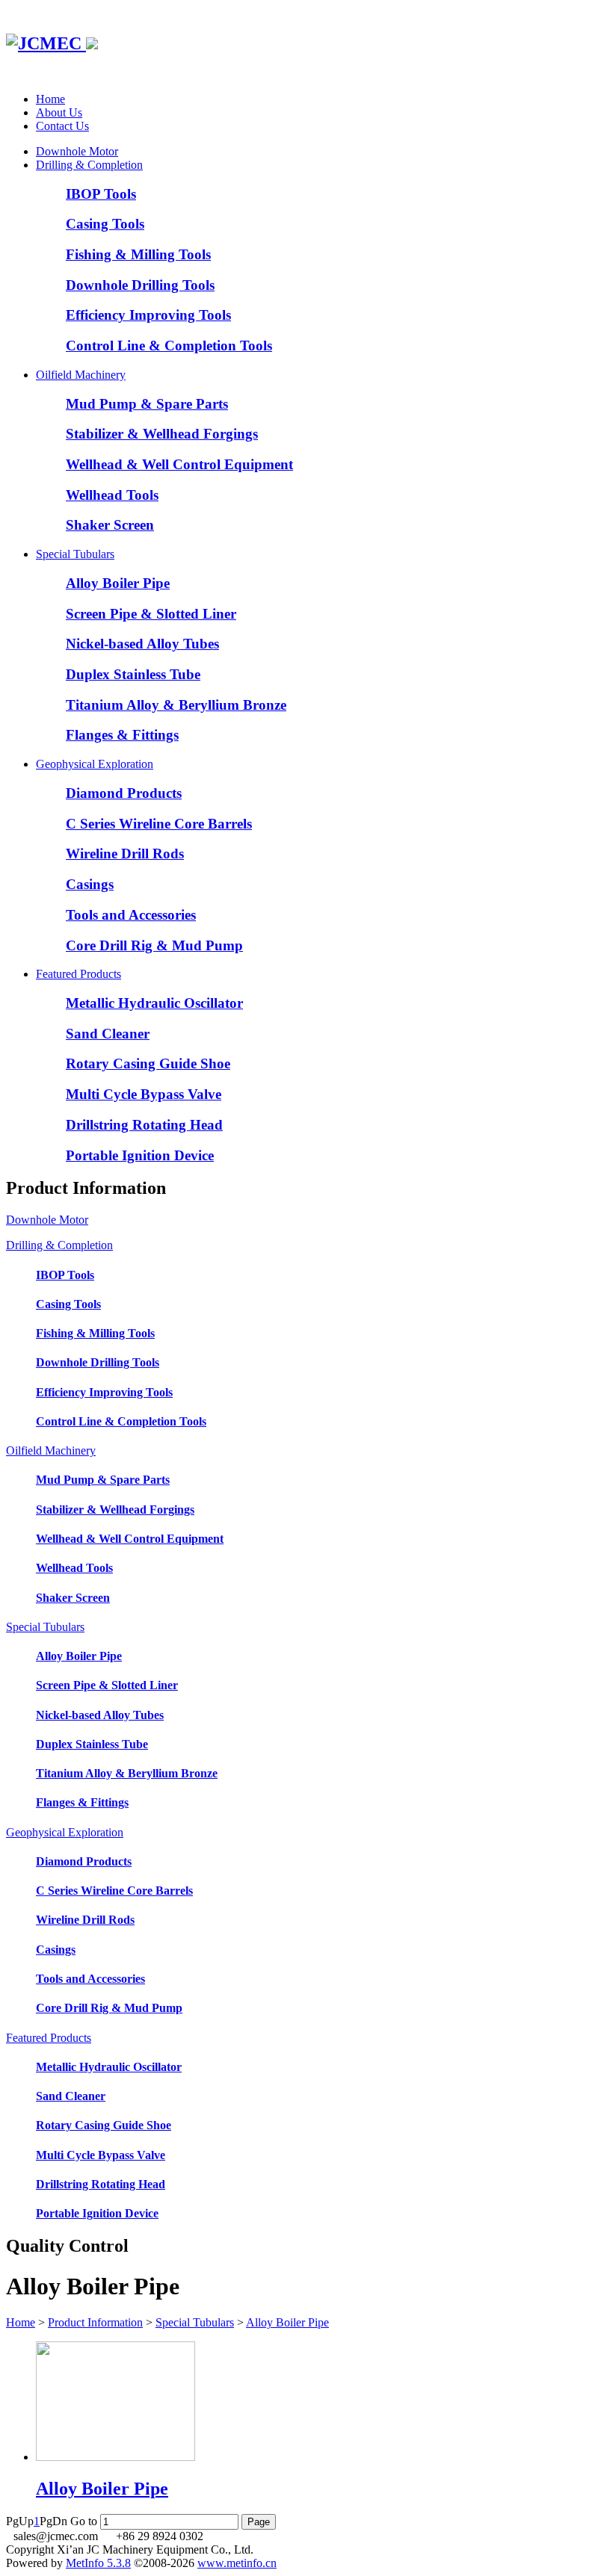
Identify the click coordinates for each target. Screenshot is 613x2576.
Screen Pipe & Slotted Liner (151, 614)
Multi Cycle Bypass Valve (144, 1094)
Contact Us (62, 126)
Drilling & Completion (89, 165)
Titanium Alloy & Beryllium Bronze (176, 705)
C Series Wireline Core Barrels (159, 824)
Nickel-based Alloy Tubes (142, 644)
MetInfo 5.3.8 (98, 2563)
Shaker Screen (110, 525)
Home (50, 99)
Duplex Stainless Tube (133, 674)
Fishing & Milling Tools (138, 254)
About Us (59, 112)
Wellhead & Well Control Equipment (179, 464)
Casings (90, 884)
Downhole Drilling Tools (140, 285)
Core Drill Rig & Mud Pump (154, 945)
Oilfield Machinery (81, 375)
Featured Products (78, 974)
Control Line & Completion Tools (169, 346)
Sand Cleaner (108, 1034)
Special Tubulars (75, 554)
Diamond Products (124, 793)
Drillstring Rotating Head (144, 1125)
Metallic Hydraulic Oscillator (154, 1003)
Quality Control (67, 2246)
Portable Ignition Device (140, 1155)
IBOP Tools (101, 194)
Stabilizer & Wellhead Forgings (162, 434)
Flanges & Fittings (122, 735)
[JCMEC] (52, 43)
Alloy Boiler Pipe (118, 583)
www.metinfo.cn (237, 2563)
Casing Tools (105, 224)
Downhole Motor (77, 151)
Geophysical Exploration (95, 764)
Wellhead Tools (112, 495)
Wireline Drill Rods (125, 854)
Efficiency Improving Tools (148, 315)
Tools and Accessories (131, 915)
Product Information (95, 2322)
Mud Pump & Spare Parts (147, 404)
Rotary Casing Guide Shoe (148, 1063)
